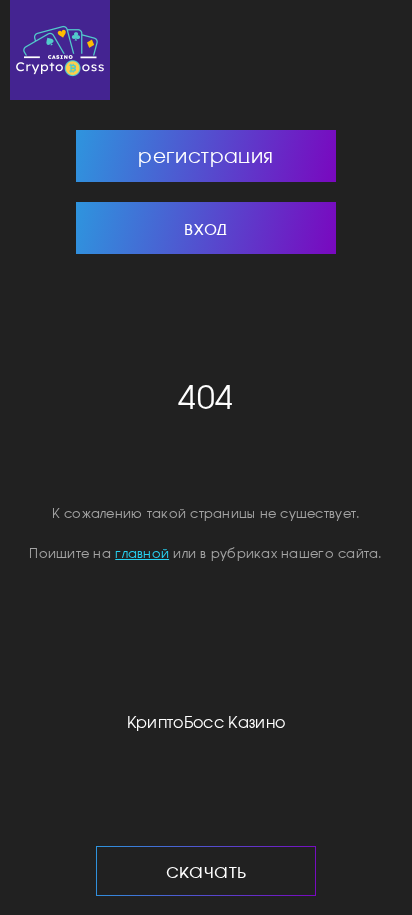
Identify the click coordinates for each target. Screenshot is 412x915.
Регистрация (205, 155)
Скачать (206, 870)
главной (142, 553)
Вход (206, 227)
